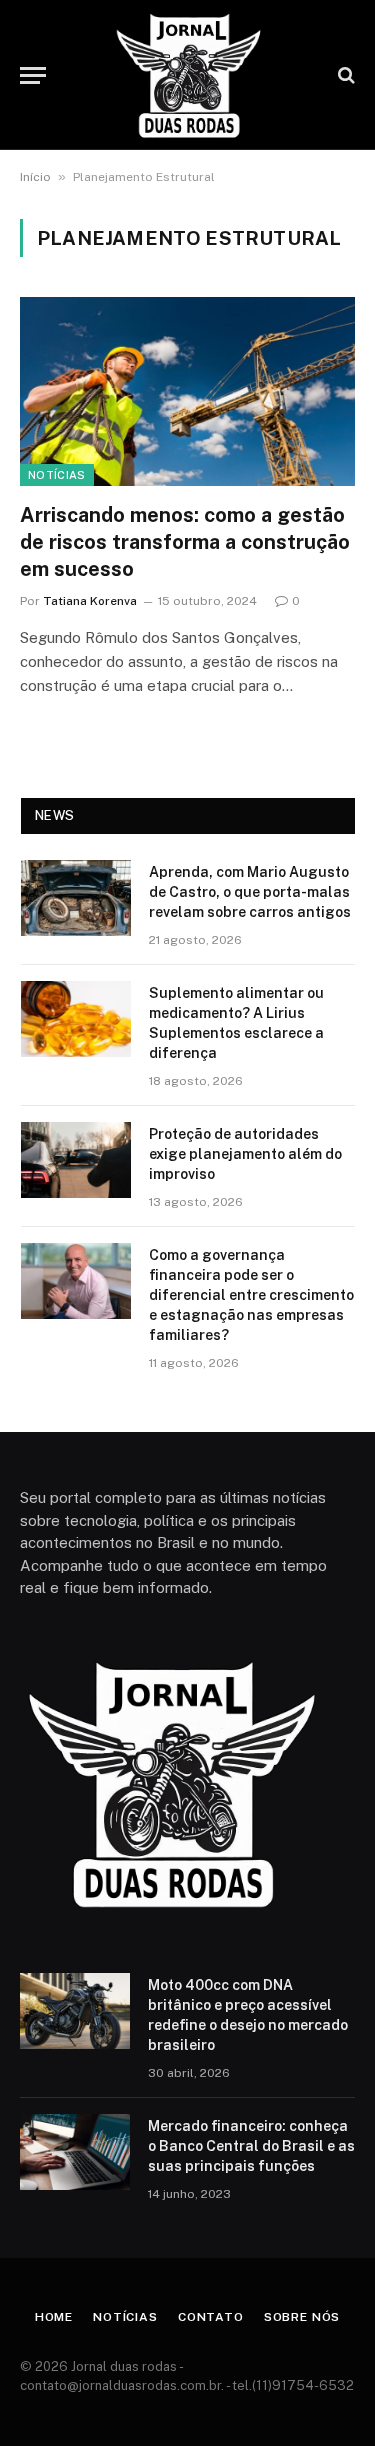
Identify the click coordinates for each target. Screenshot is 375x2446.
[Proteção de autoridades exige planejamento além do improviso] (76, 1160)
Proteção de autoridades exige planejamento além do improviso (245, 1154)
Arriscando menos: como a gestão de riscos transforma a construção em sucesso (185, 542)
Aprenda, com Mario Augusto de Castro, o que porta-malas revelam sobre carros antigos (250, 892)
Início (35, 177)
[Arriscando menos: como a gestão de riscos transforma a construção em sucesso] (187, 391)
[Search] (344, 75)
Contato (211, 2317)
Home (54, 2317)
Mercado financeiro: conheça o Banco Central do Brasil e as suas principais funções (251, 2146)
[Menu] (33, 75)
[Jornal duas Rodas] (188, 75)
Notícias (57, 475)
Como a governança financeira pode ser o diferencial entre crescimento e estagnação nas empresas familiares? (251, 1295)
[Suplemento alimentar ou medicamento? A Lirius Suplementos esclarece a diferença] (76, 1019)
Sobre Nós (302, 2317)
